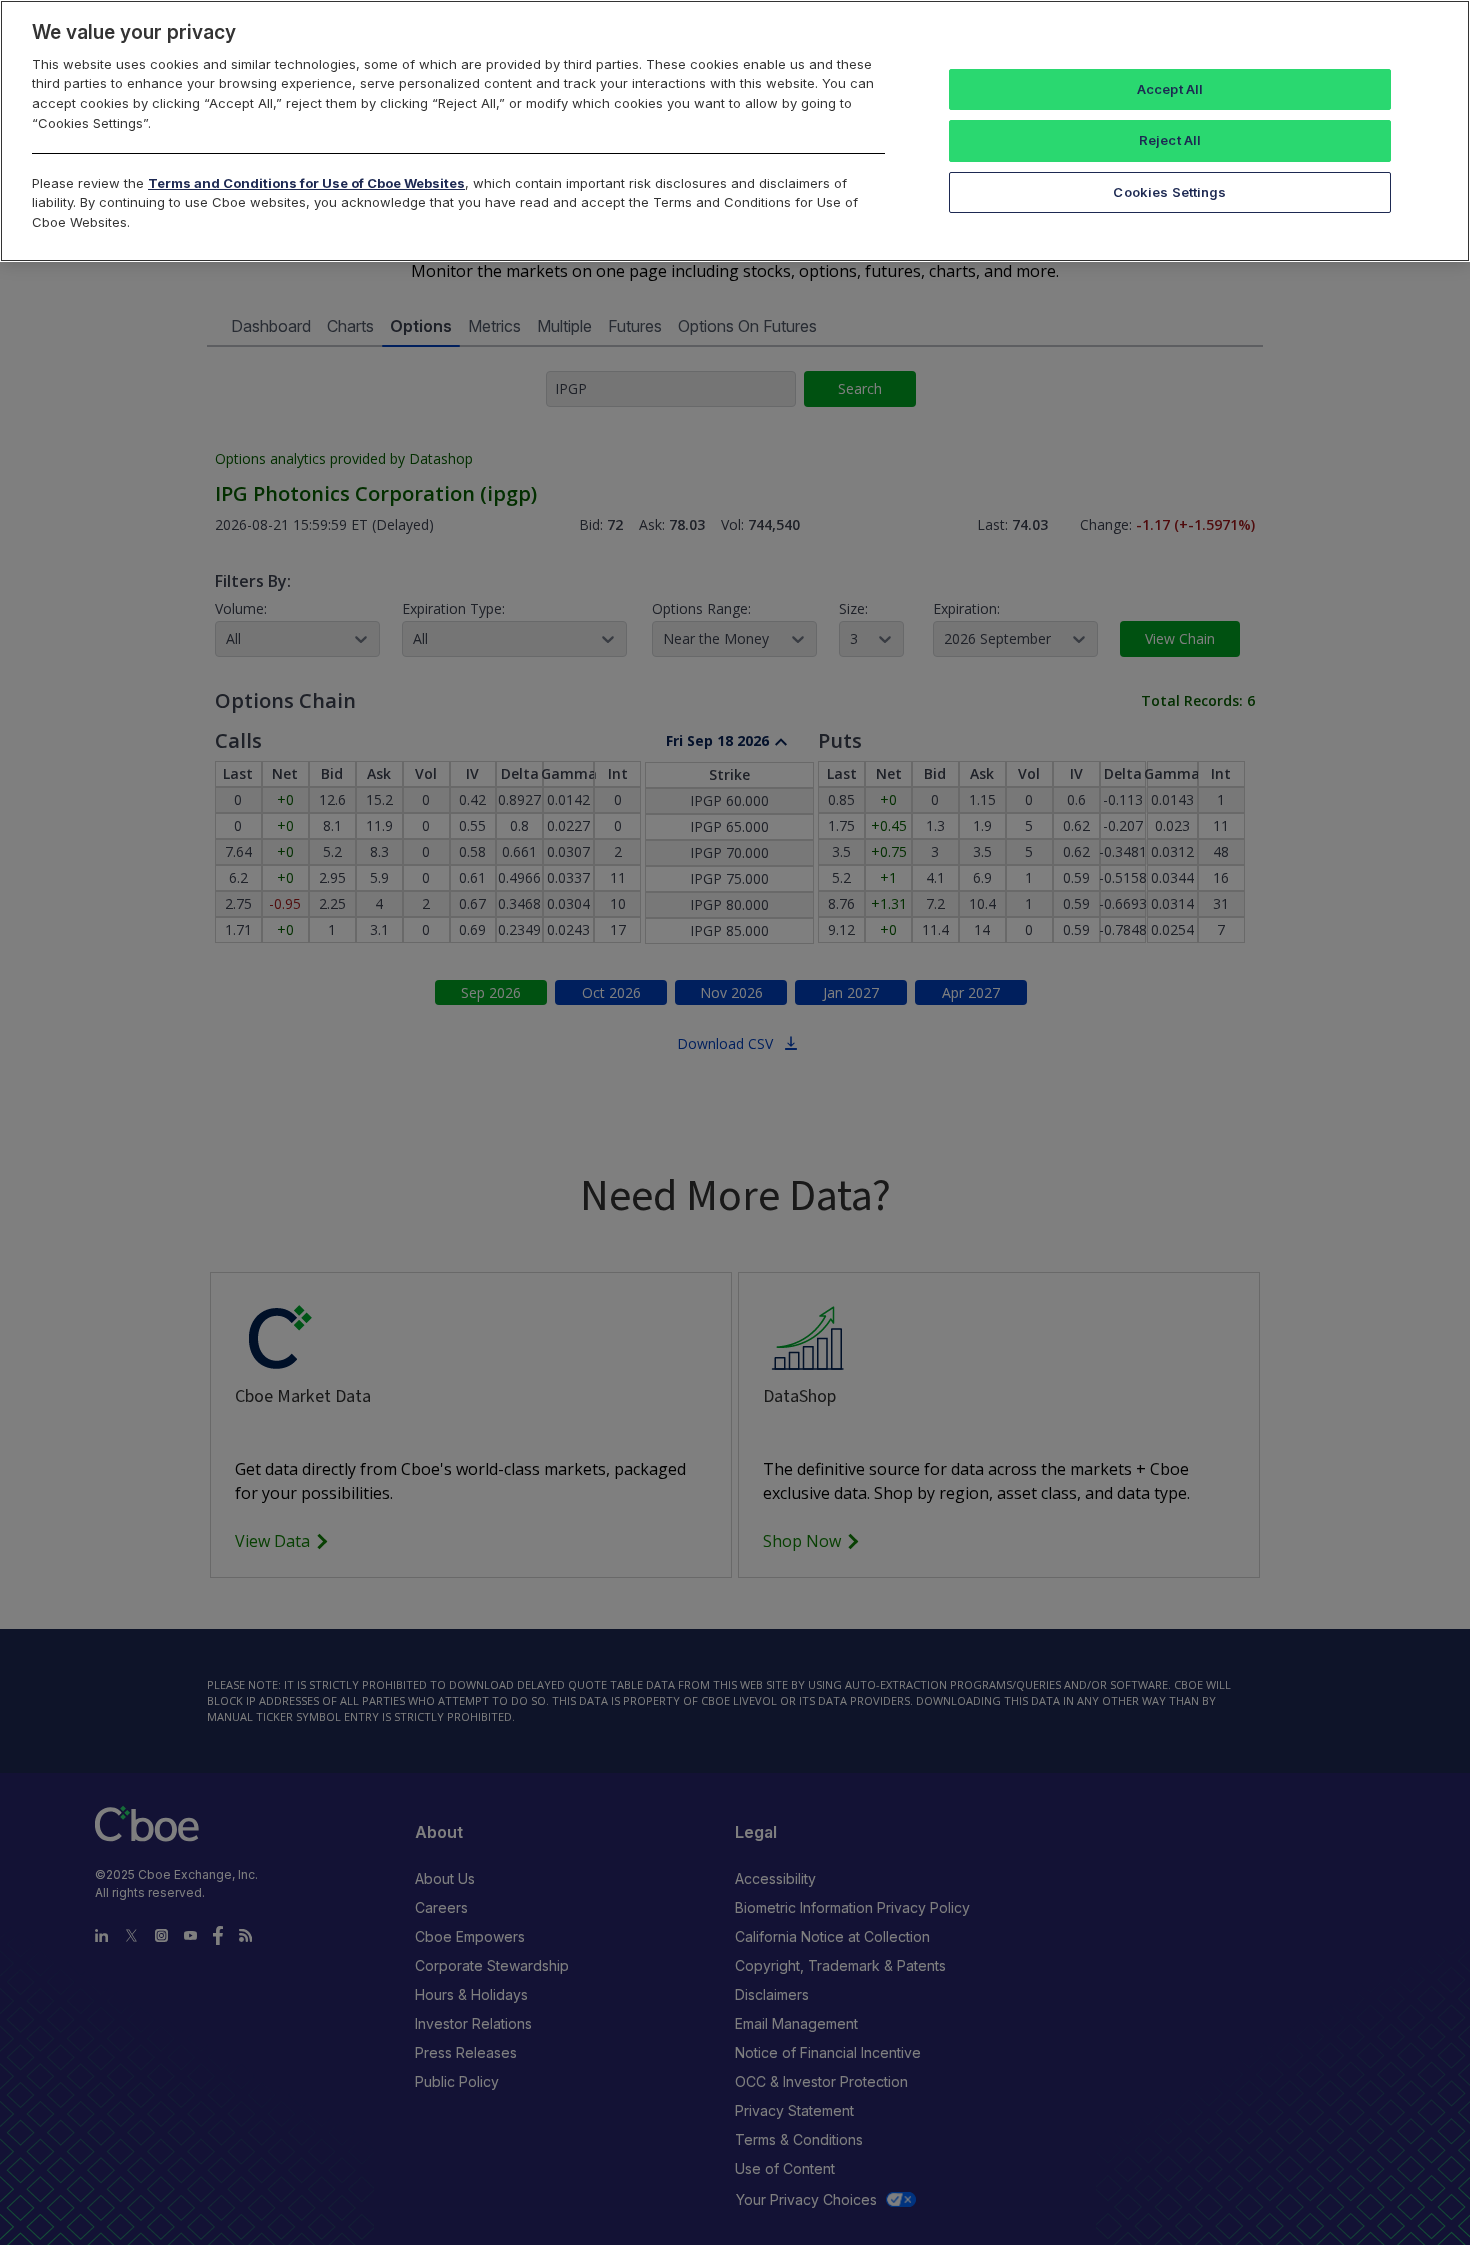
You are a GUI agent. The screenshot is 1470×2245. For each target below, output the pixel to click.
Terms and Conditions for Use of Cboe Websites (306, 183)
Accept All (1170, 89)
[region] (735, 131)
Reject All (1170, 140)
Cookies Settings (1169, 192)
